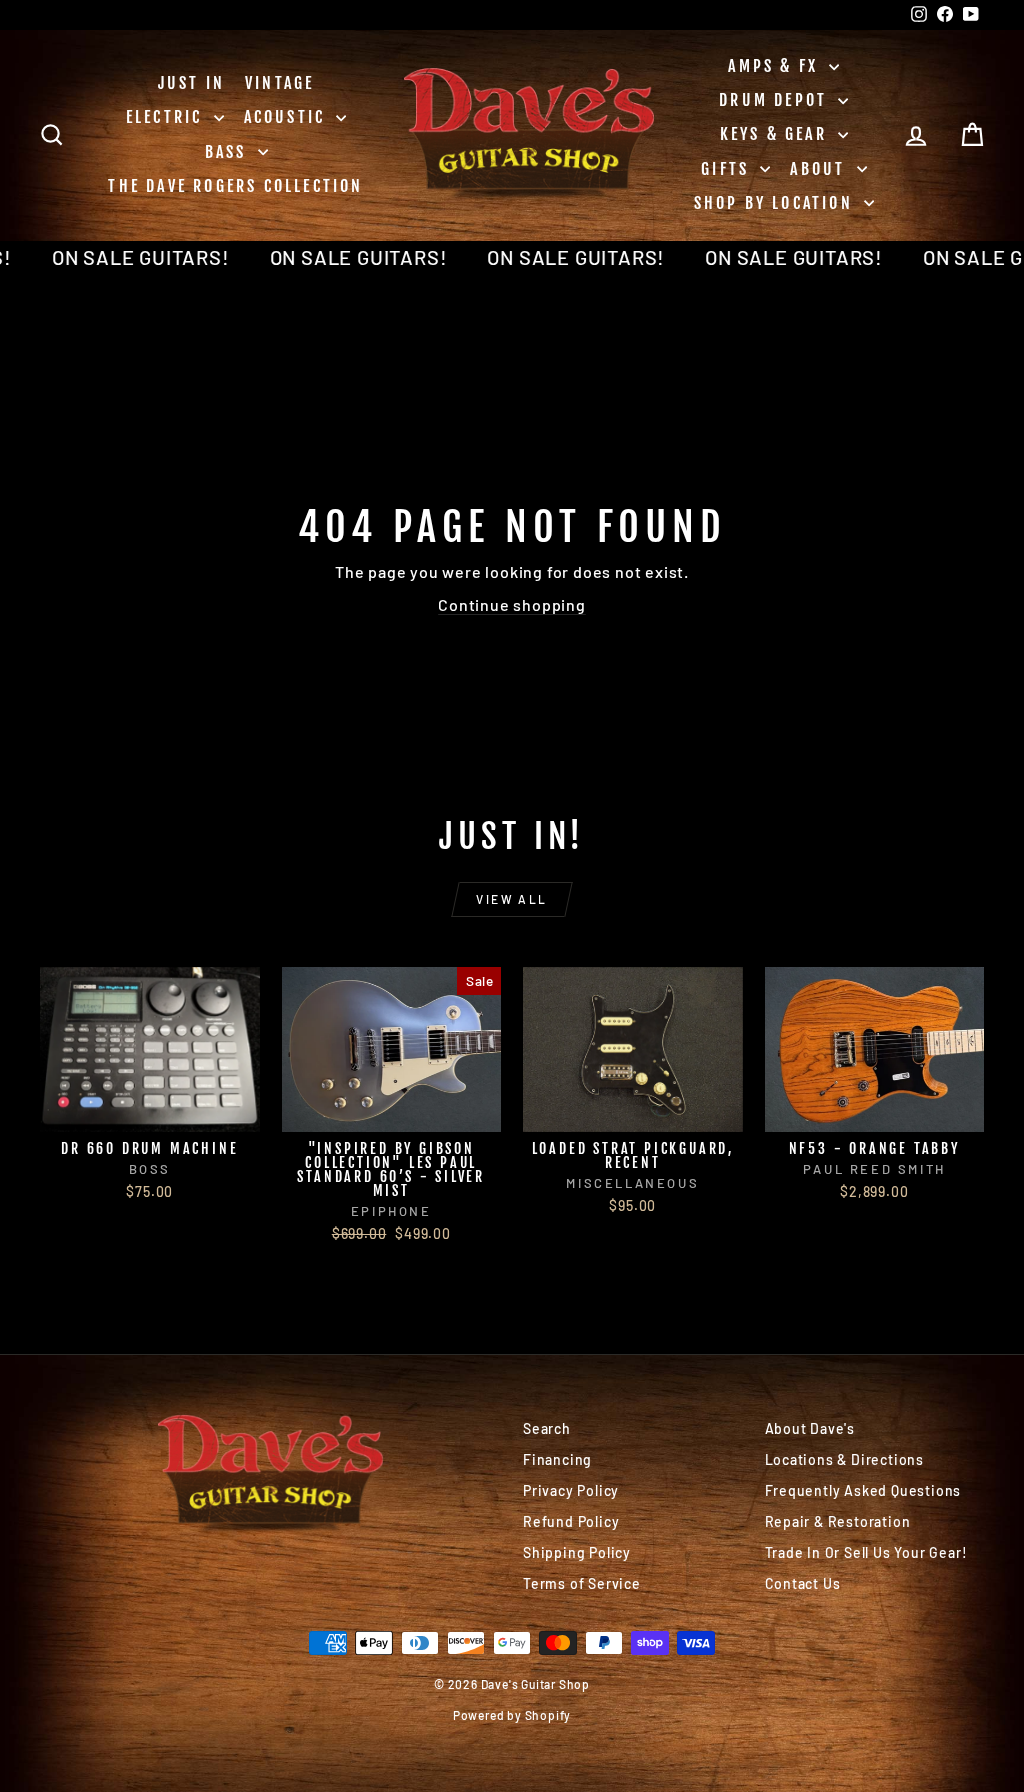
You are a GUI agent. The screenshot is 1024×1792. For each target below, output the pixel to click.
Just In (191, 83)
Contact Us (803, 1583)
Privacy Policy (571, 1490)
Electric (167, 117)
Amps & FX (776, 66)
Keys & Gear (776, 134)
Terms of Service (582, 1583)
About (820, 169)
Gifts (728, 169)
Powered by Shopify (512, 1715)
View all (511, 899)
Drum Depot (776, 100)
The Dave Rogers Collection (235, 186)
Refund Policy (571, 1521)
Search (547, 1428)
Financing (557, 1459)
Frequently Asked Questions (863, 1490)
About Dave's (810, 1428)
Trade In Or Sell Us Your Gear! (866, 1552)
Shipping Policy (577, 1552)
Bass (229, 152)
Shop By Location (776, 203)
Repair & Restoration (838, 1521)
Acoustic (288, 117)
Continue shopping (512, 604)
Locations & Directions (845, 1459)
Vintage (279, 83)
